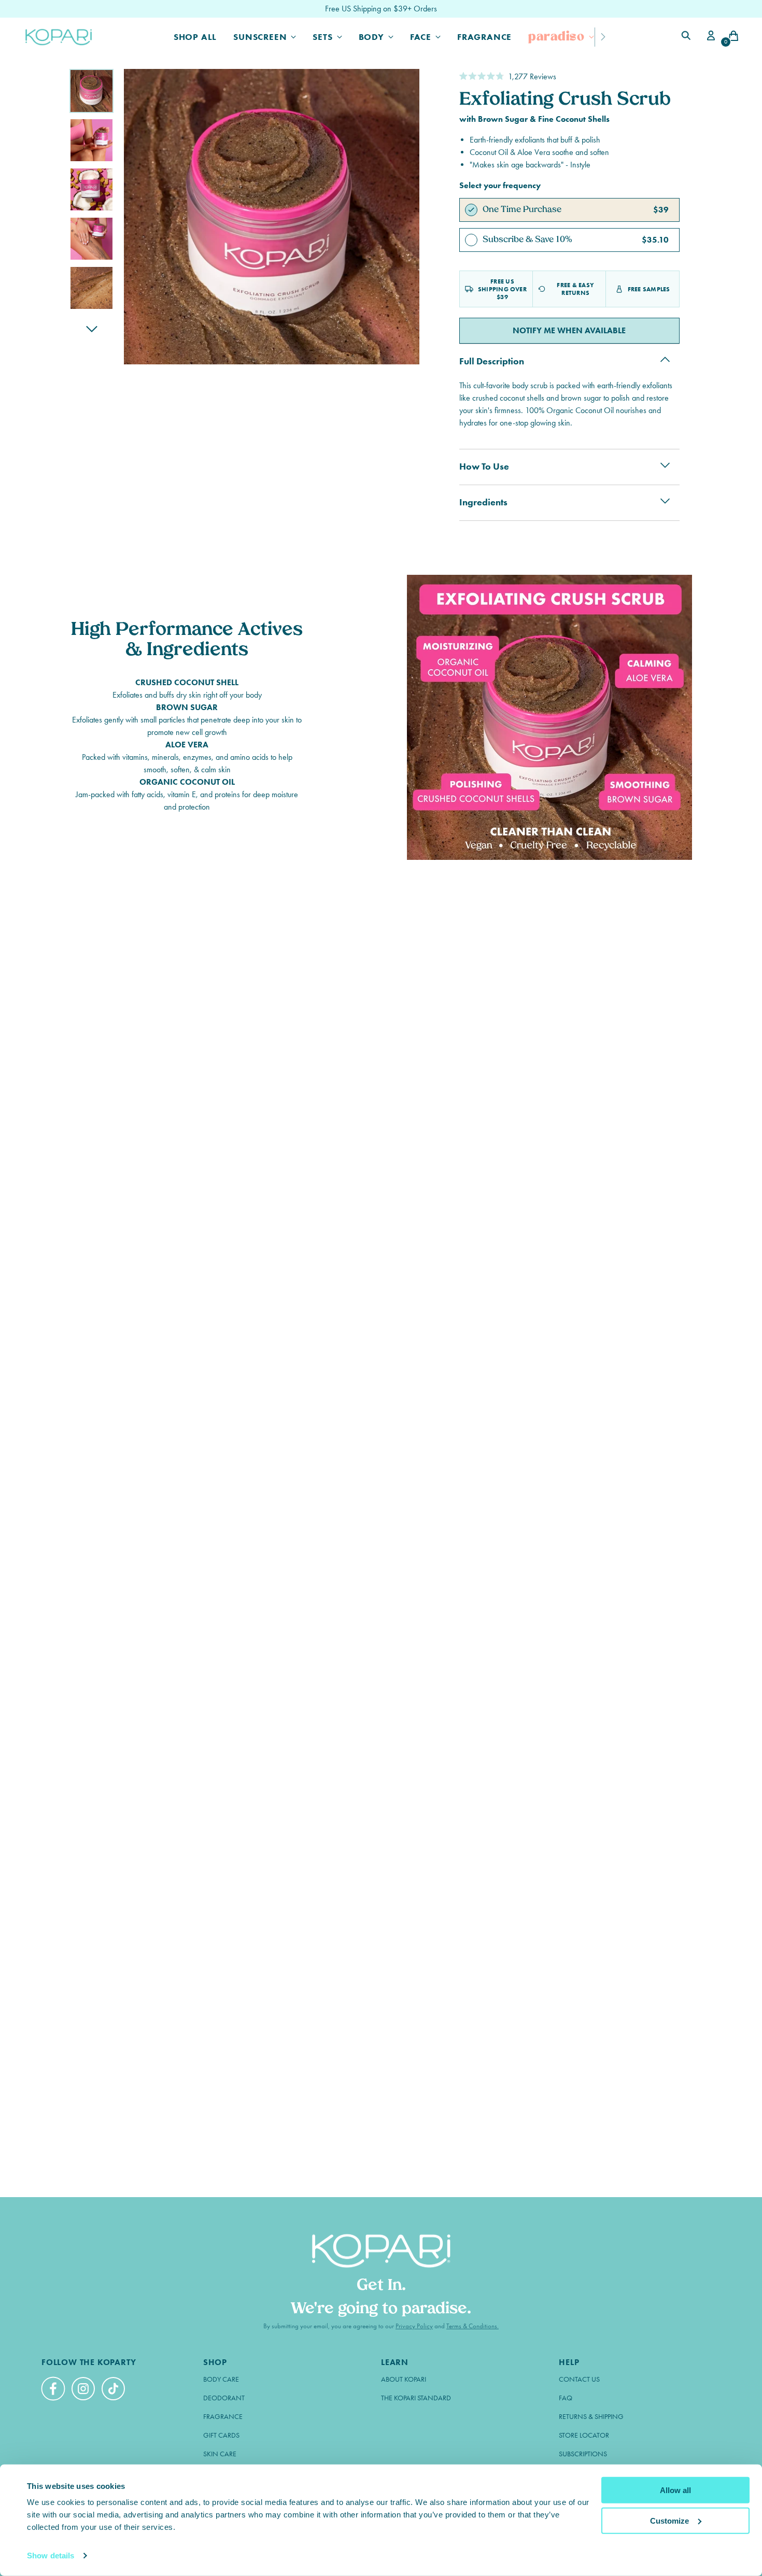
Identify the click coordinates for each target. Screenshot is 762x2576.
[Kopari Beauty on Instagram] (84, 2390)
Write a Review (623, 1199)
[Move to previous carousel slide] (704, 923)
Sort (594, 1236)
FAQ (566, 2398)
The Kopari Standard (416, 2398)
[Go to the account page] (709, 37)
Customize (669, 2520)
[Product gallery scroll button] (91, 329)
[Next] (603, 37)
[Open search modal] (687, 37)
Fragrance (223, 2417)
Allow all (675, 2490)
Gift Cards (221, 2435)
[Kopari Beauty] (59, 37)
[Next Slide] (464, 1021)
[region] (381, 1021)
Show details (51, 2556)
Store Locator (584, 2435)
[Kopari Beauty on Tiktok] (115, 2390)
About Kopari (404, 2379)
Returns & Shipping (591, 2417)
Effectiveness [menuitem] (326, 1135)
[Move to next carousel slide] (728, 923)
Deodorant (224, 2398)
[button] (508, 76)
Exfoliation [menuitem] (435, 1135)
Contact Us (579, 2379)
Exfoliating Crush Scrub (156, 1321)
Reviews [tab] (114, 1165)
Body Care (221, 2379)
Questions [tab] (193, 1165)
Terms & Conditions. (472, 2326)
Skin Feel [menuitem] (485, 1135)
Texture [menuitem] (274, 1135)
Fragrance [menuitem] (383, 1135)
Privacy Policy (414, 2326)
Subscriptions (583, 2454)
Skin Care (220, 2454)
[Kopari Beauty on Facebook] (54, 2393)
